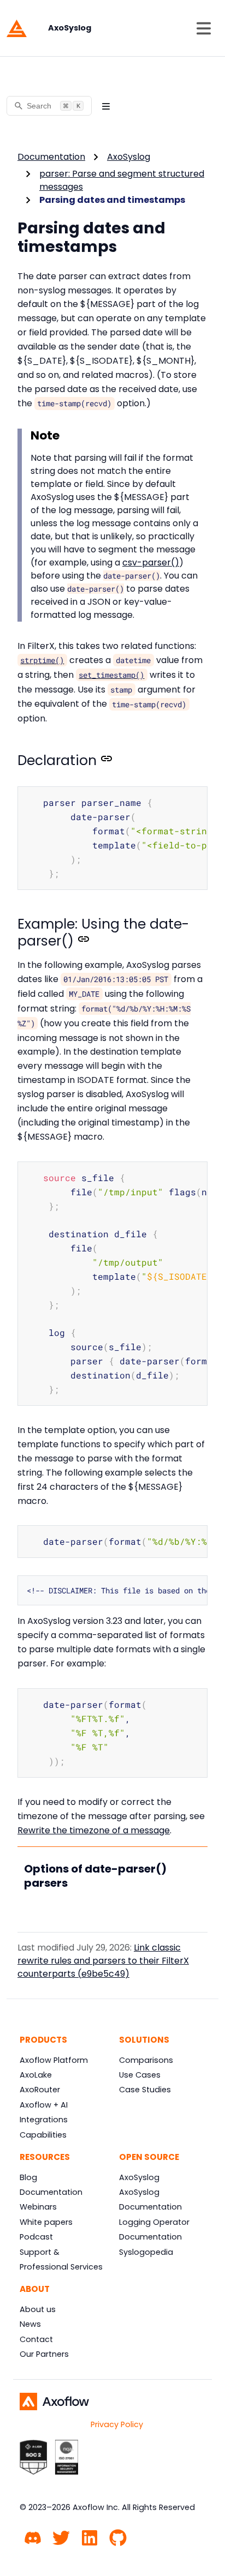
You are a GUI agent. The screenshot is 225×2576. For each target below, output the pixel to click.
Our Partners (44, 2354)
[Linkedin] (90, 2536)
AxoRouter (40, 2090)
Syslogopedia (146, 2252)
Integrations (44, 2120)
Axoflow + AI (44, 2105)
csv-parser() (151, 562)
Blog (28, 2177)
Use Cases (140, 2075)
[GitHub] (118, 2536)
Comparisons (146, 2060)
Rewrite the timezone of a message (94, 1830)
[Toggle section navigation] (106, 106)
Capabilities (43, 2135)
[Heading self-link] (105, 761)
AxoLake (36, 2075)
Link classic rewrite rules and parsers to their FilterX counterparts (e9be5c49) (103, 1961)
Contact (36, 2339)
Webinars (38, 2207)
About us (38, 2309)
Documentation (51, 157)
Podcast (36, 2237)
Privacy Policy (117, 2424)
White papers (46, 2222)
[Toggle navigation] (204, 28)
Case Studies (145, 2090)
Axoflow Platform (54, 2060)
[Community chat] (33, 2536)
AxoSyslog (129, 157)
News (30, 2324)
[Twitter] (61, 2536)
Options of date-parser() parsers (95, 1876)
